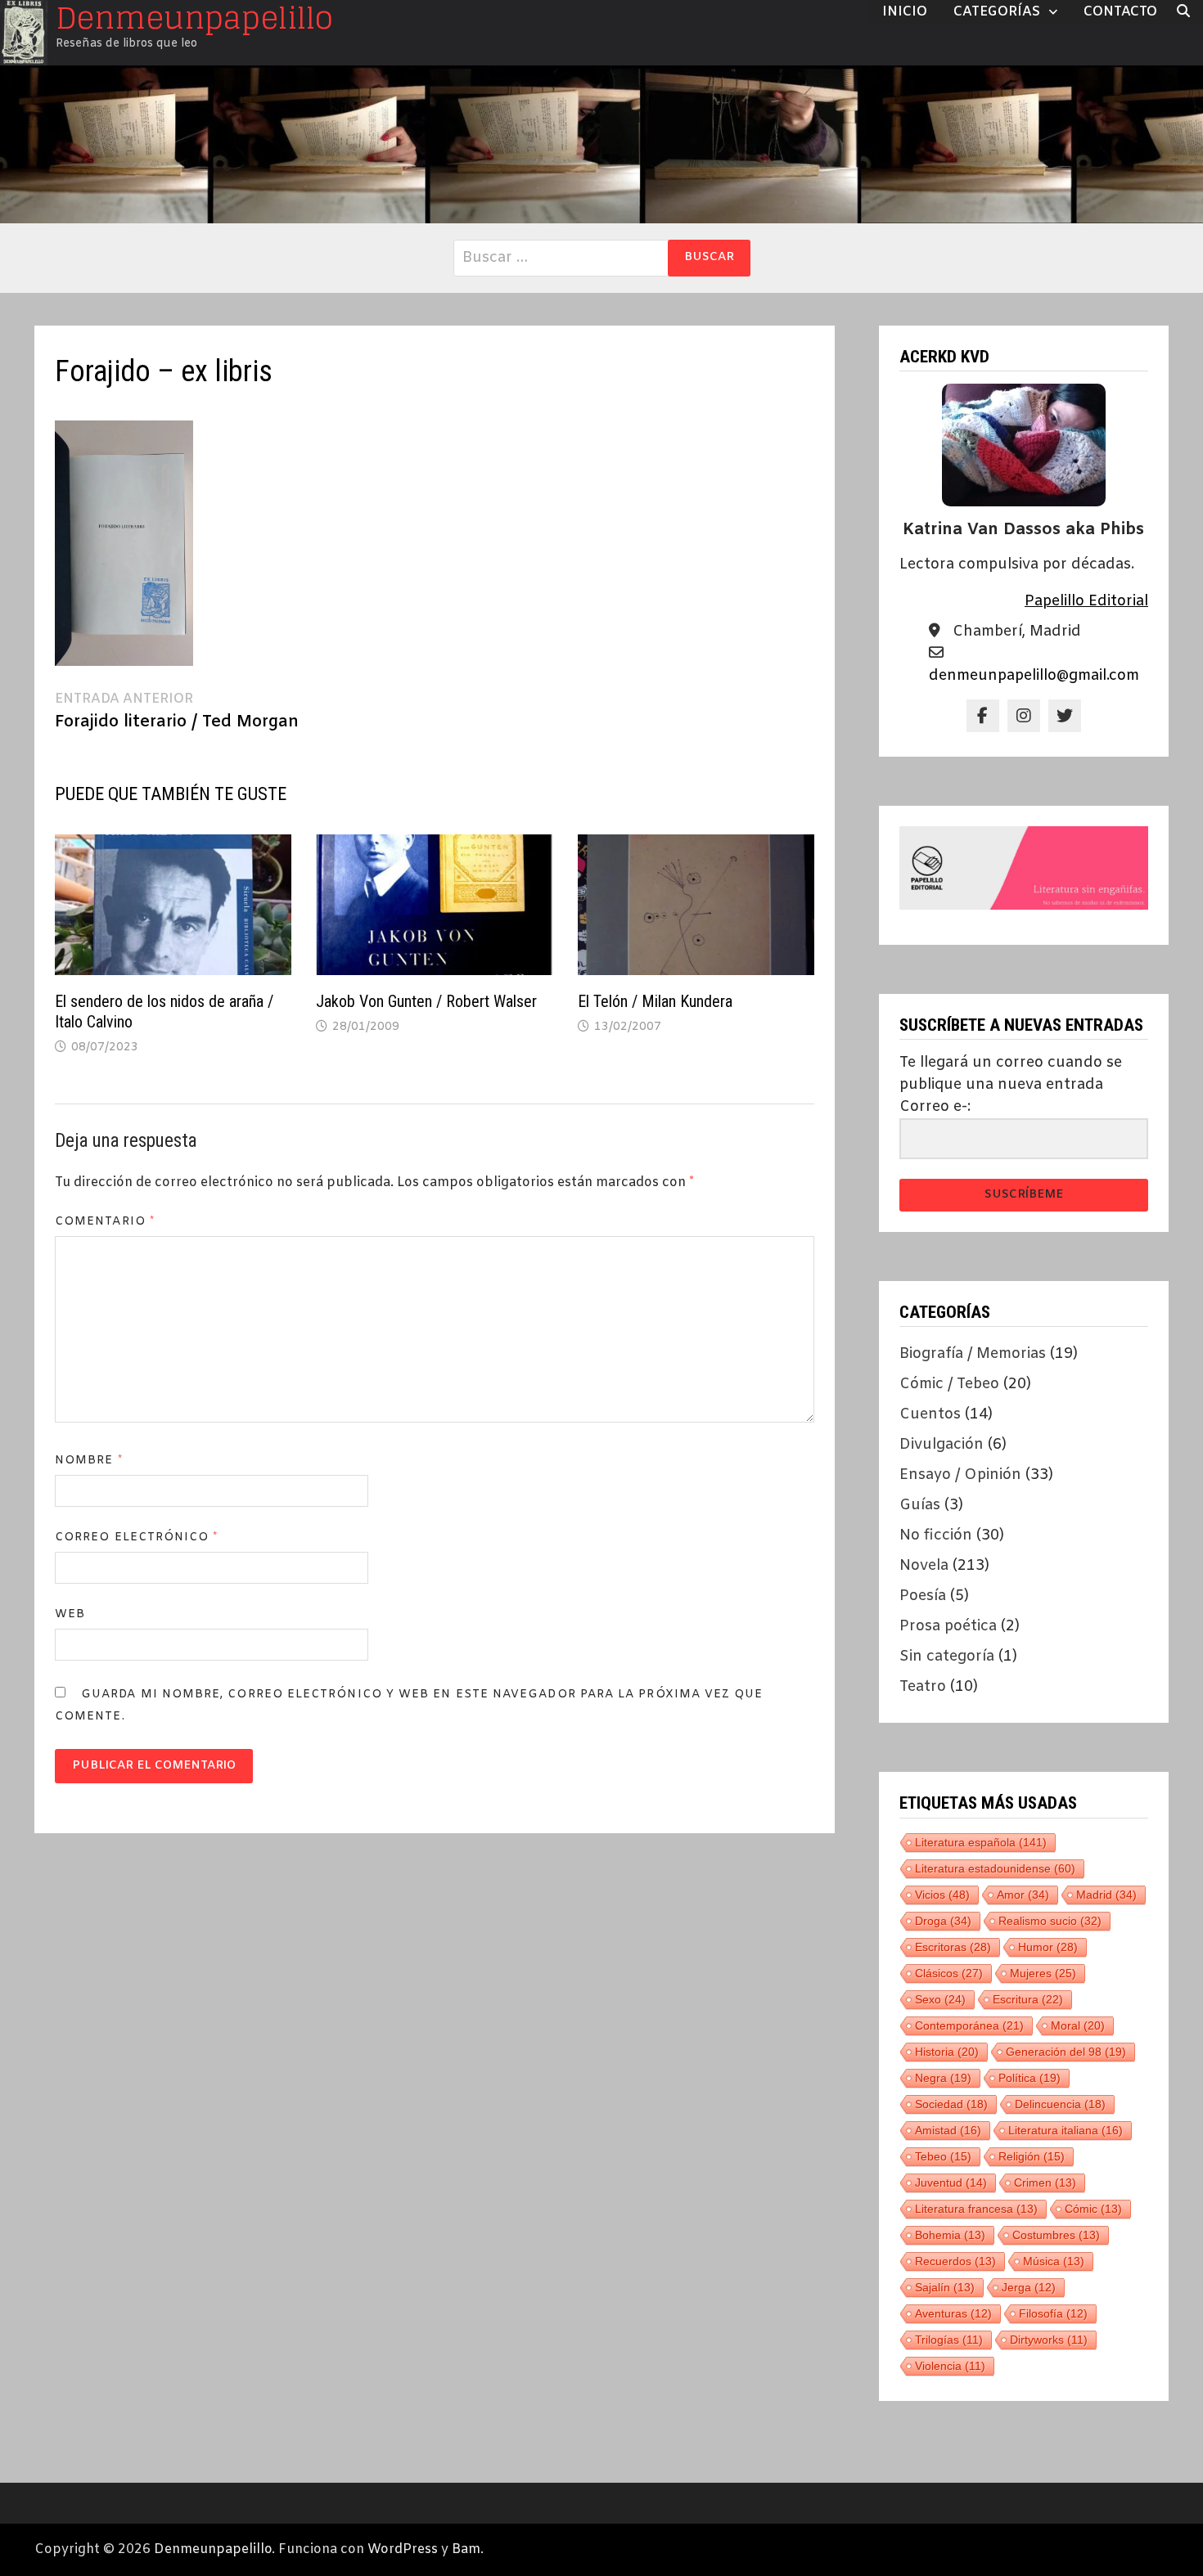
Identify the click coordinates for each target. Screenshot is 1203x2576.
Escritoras (953, 1947)
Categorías (997, 12)
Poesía (923, 1596)
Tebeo (943, 2156)
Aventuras (953, 2313)
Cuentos (930, 1414)
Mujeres (1043, 1973)
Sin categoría (947, 1657)
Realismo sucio (1050, 1921)
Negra (943, 2078)
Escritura (1028, 1999)
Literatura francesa (976, 2209)
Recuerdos (955, 2261)
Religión (1032, 2156)
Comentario (105, 1222)
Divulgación (942, 1445)
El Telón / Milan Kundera (655, 1001)
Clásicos (949, 1973)
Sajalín (945, 2287)
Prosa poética (948, 1626)
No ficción (936, 1535)
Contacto (1120, 12)
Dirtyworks (1049, 2340)
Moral (1078, 2025)
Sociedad (951, 2104)
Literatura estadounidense (995, 1868)
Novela (924, 1566)
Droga (943, 1921)
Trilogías (949, 2340)
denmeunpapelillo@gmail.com (1034, 676)
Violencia (950, 2366)
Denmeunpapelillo (213, 2549)
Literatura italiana (1066, 2130)
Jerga (1029, 2287)
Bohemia (950, 2235)
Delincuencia (1060, 2104)
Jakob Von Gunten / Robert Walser (426, 1001)
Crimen (1045, 2183)
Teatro (923, 1687)
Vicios (942, 1895)
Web (70, 1614)
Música (1054, 2261)
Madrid (1106, 1895)
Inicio (905, 12)
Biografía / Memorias (973, 1354)
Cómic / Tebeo (949, 1384)
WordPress (403, 2549)
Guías (920, 1505)
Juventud (951, 2183)
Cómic (1093, 2209)
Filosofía (1053, 2313)
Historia (947, 2052)
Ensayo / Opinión (960, 1475)
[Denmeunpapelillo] (601, 144)
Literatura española (981, 1842)
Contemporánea (969, 2025)
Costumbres (1056, 2235)
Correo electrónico (137, 1538)
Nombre (89, 1461)
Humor (1048, 1947)
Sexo (940, 1999)
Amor (1023, 1895)
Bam (466, 2549)
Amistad (948, 2130)
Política (1030, 2078)
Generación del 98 (1066, 2052)
